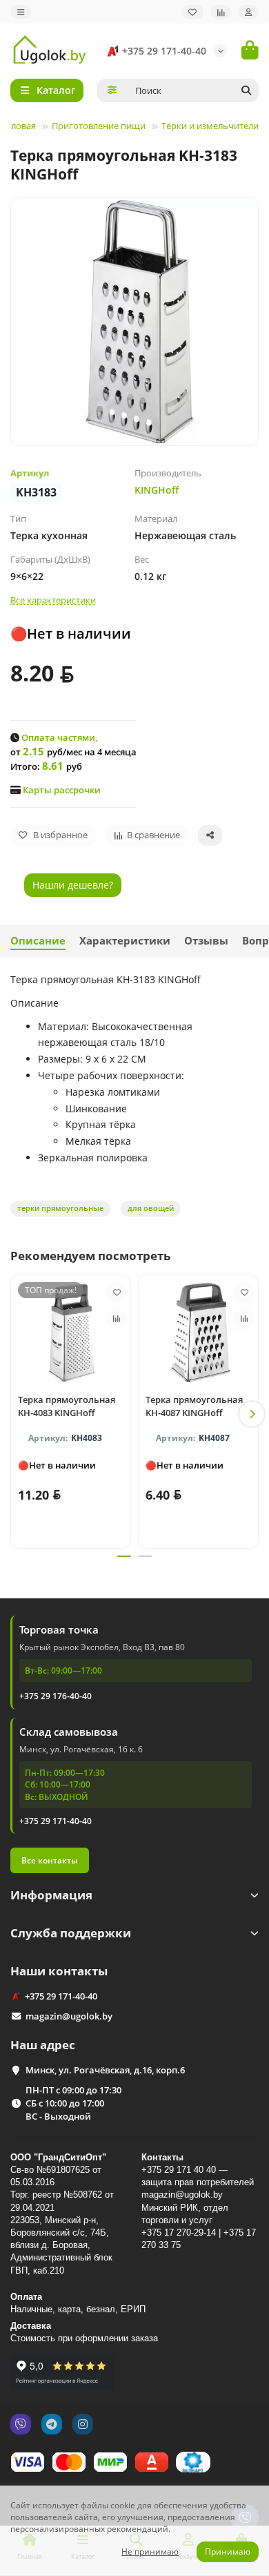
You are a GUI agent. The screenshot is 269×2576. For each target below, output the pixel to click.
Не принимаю (150, 2551)
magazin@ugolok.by (69, 2016)
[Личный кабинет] (248, 12)
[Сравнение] (221, 12)
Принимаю (228, 2551)
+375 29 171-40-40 (164, 51)
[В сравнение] (117, 1319)
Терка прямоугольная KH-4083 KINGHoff (67, 1406)
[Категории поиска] (112, 90)
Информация (51, 1895)
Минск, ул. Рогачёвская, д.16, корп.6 (105, 2070)
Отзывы (206, 941)
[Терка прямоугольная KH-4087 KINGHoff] (198, 1333)
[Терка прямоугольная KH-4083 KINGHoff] (71, 1333)
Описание (38, 941)
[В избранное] (117, 1292)
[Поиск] (246, 90)
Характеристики (125, 941)
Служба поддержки (71, 1933)
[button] (17, 1414)
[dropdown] (21, 12)
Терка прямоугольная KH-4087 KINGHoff (194, 1406)
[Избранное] (192, 12)
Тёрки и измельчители (210, 126)
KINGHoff (157, 490)
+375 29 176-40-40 (56, 1696)
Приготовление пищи (99, 126)
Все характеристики (53, 600)
